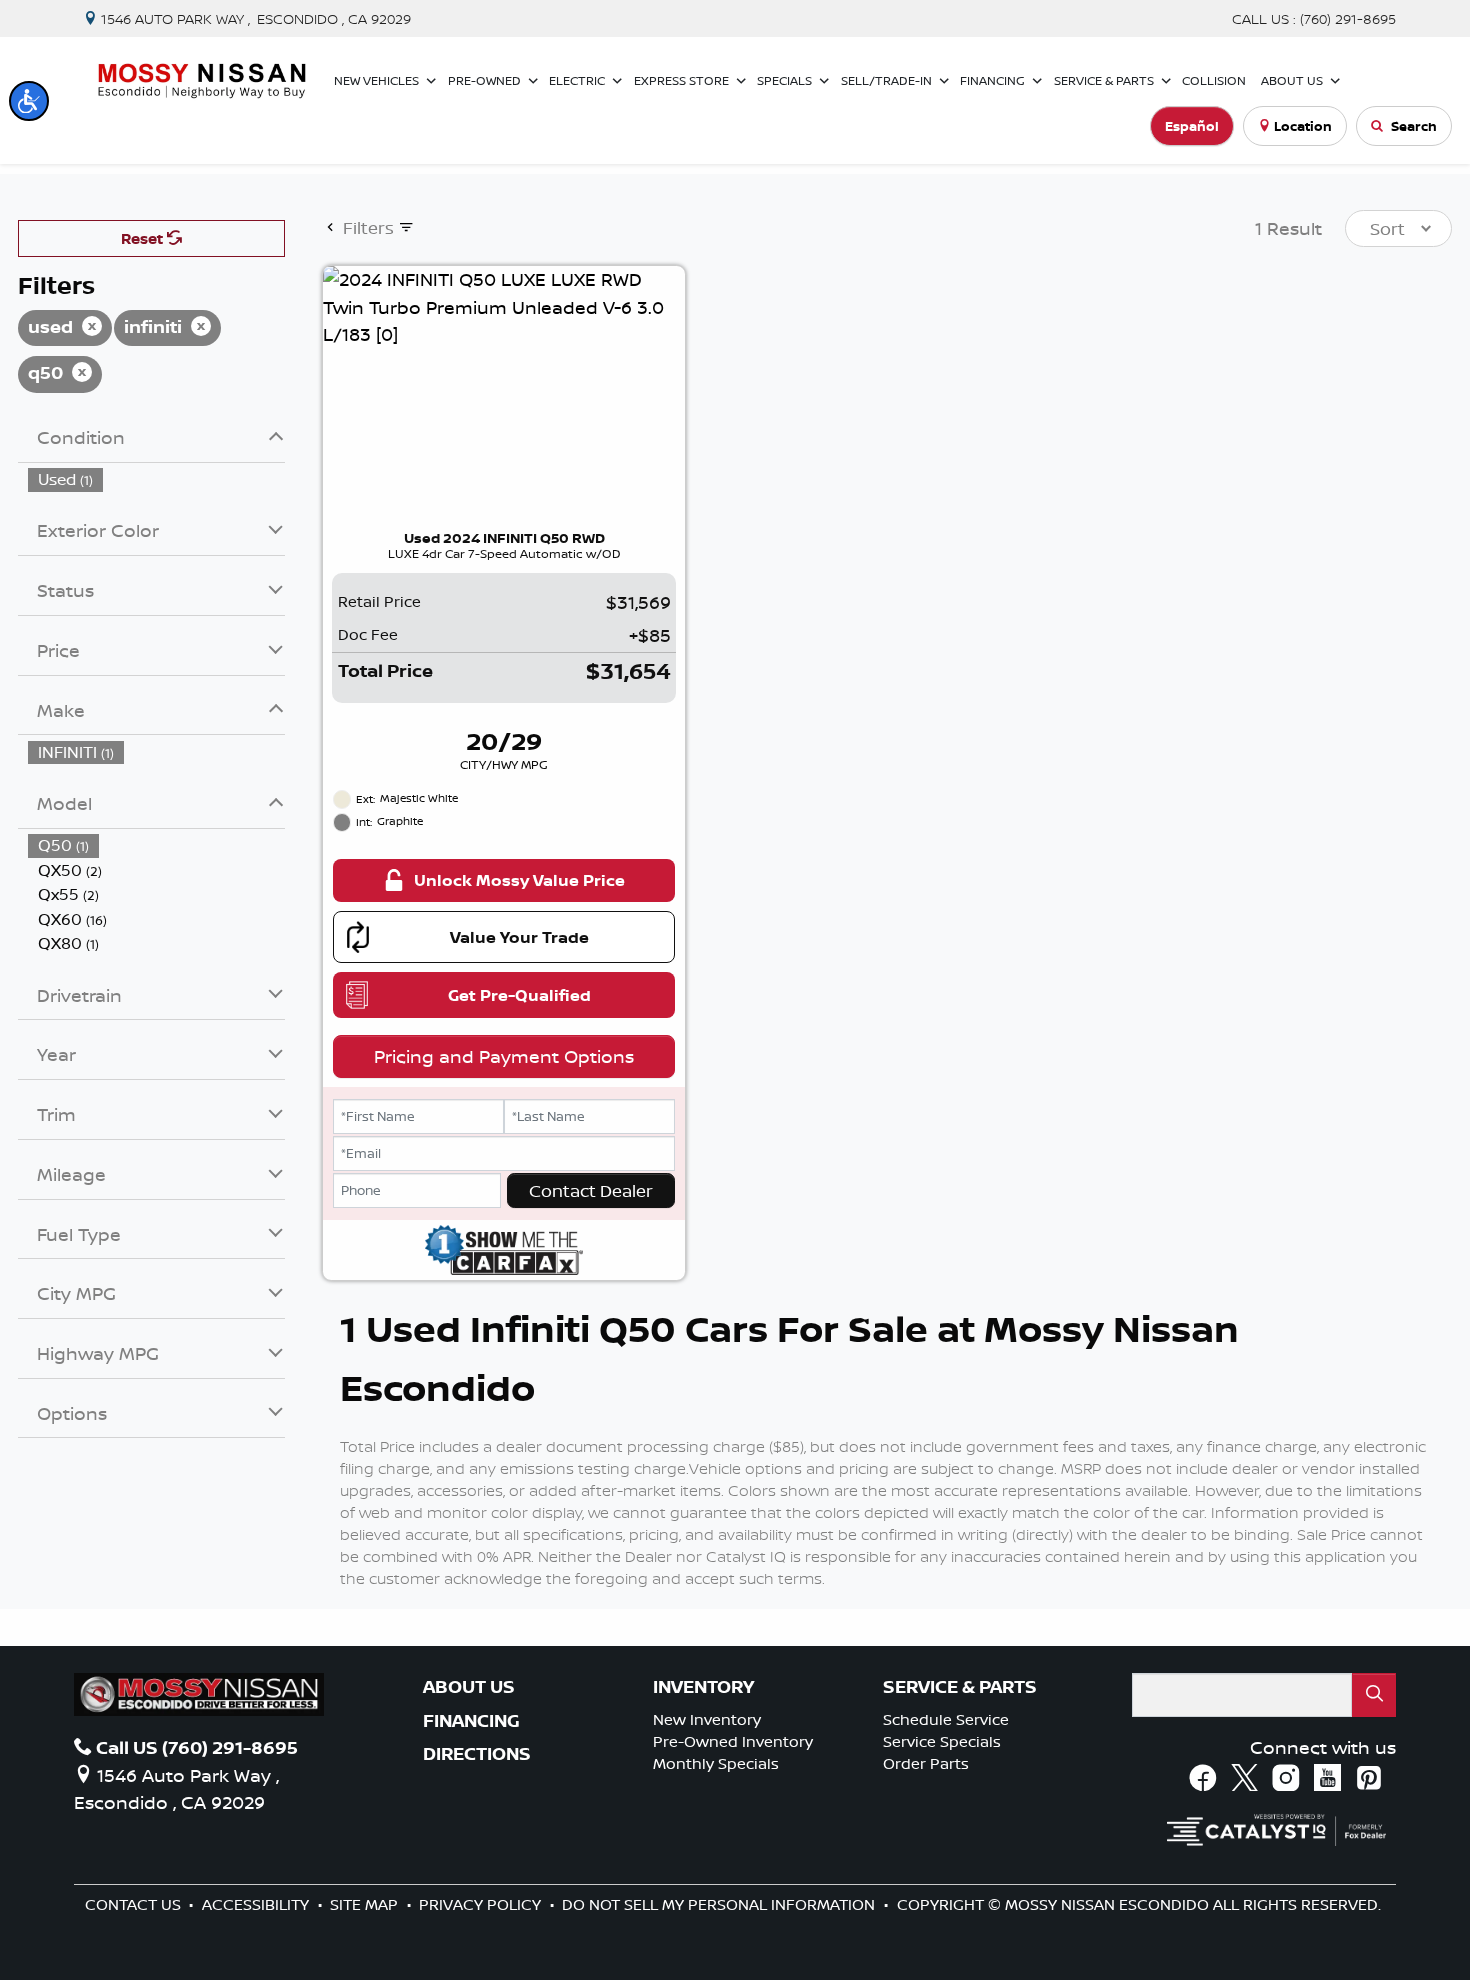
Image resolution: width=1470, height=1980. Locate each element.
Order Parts (926, 1763)
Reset (144, 238)
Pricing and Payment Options (504, 1056)
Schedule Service (946, 1719)
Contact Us (135, 1904)
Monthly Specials (716, 1763)
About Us (469, 1687)
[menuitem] (157, 479)
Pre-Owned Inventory (733, 1741)
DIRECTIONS (477, 1754)
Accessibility (257, 1904)
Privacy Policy (482, 1904)
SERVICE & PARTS (960, 1687)
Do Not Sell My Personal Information (720, 1904)
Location (1303, 126)
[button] (29, 101)
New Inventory (707, 1719)
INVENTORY (703, 1687)
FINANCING (471, 1721)
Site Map (366, 1904)
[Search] (1374, 1694)
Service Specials (942, 1741)
